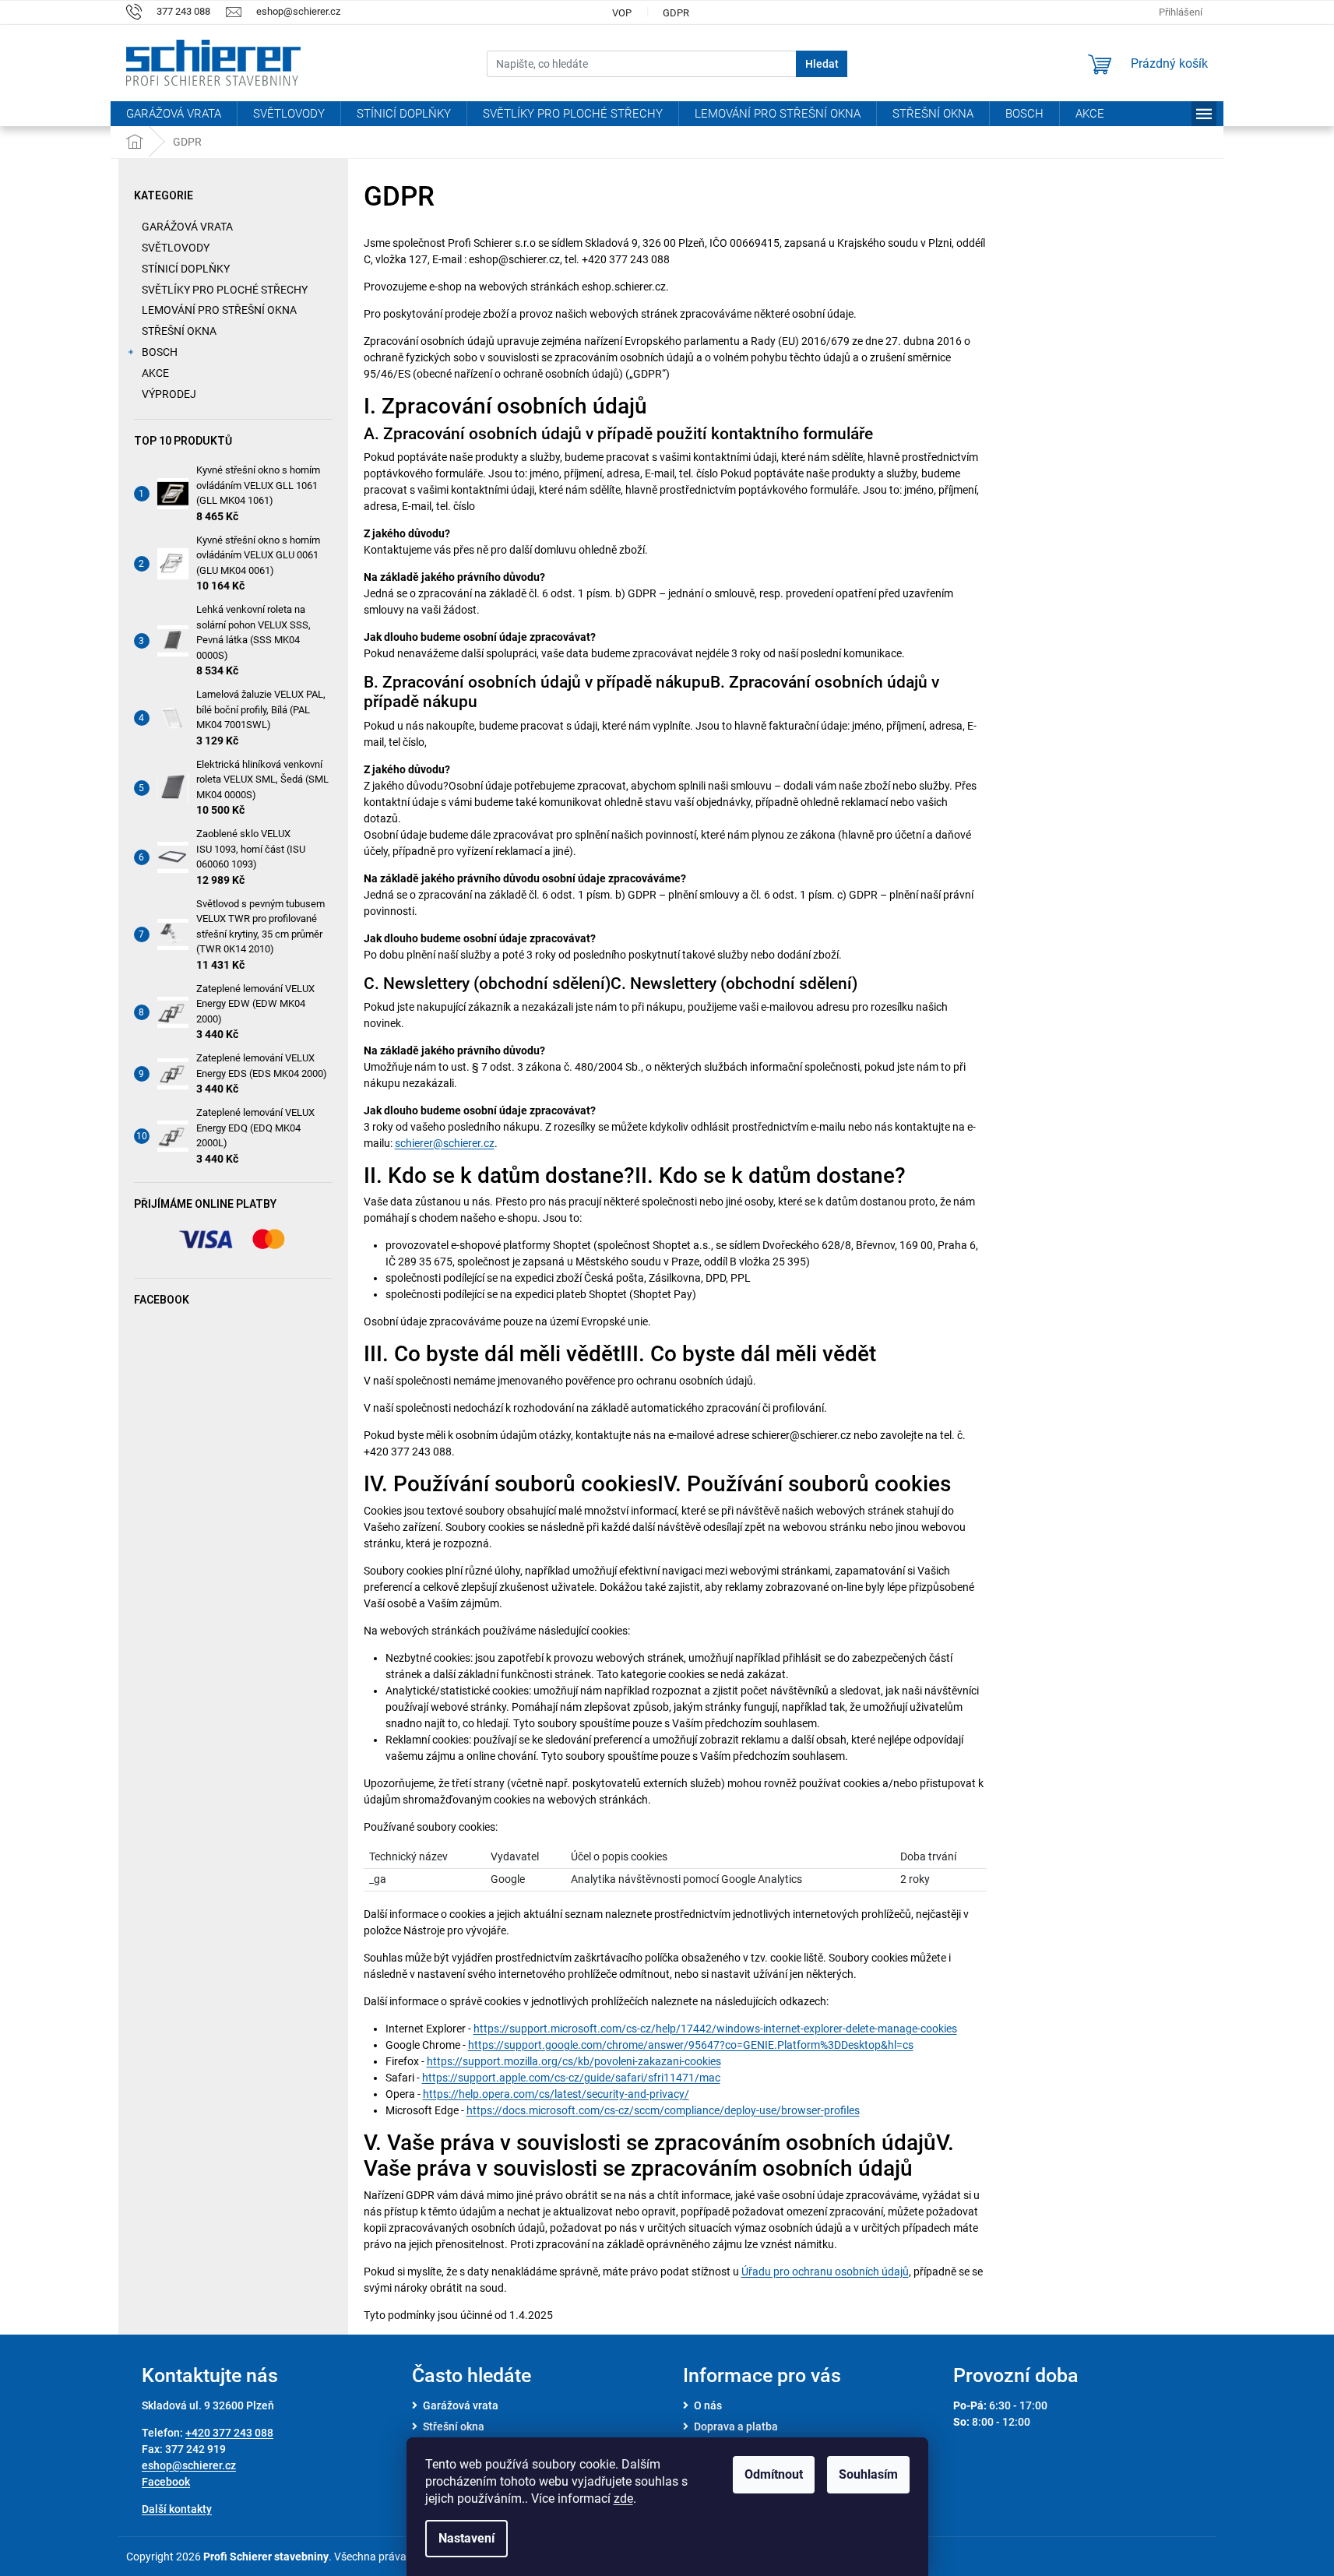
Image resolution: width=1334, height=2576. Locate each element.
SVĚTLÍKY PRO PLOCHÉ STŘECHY (225, 290)
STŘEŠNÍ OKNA (179, 331)
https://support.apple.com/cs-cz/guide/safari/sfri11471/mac (571, 2078)
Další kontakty (177, 2509)
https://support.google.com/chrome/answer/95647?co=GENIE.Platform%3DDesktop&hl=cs (691, 2045)
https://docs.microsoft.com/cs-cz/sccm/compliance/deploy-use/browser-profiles (663, 2110)
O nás (708, 2405)
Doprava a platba (736, 2426)
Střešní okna (454, 2426)
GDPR (676, 13)
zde (623, 2499)
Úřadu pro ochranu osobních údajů (825, 2272)
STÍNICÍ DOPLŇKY (186, 269)
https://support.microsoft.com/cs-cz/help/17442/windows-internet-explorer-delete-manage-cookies (715, 2029)
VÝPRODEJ (169, 394)
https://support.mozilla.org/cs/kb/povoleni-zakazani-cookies (574, 2061)
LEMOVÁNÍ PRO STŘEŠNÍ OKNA (219, 310)
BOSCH (160, 352)
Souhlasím (868, 2474)
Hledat (822, 64)
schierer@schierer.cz (445, 1143)
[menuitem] (174, 114)
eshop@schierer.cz (189, 2465)
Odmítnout (774, 2474)
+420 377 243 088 (229, 2433)
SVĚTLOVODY (176, 248)
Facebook (166, 2482)
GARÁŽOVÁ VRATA (187, 227)
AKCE (155, 373)
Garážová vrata (461, 2405)
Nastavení (466, 2538)
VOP (622, 13)
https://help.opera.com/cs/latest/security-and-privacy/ (556, 2094)
